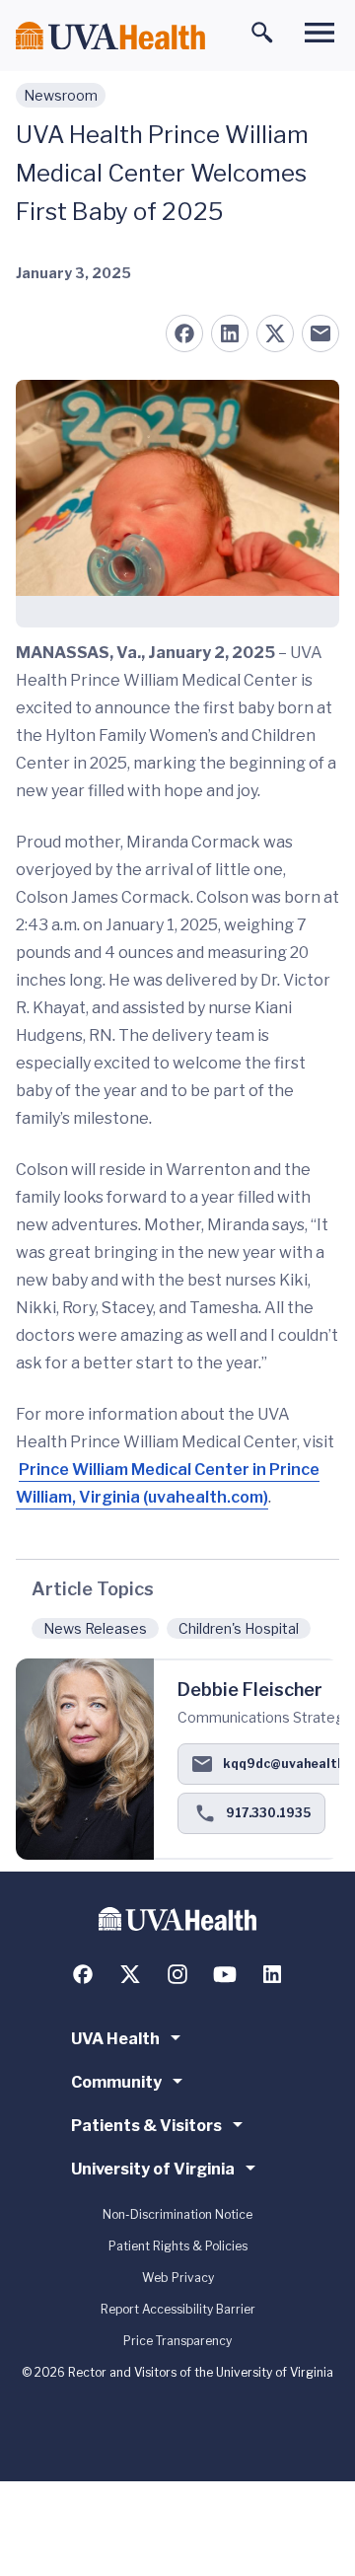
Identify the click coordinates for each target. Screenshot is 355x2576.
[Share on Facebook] (184, 333)
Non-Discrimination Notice (177, 2214)
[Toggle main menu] (319, 33)
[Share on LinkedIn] (230, 333)
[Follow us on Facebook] (83, 1974)
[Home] (110, 36)
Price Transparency (177, 2341)
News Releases (95, 1628)
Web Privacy (178, 2278)
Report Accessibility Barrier (178, 2309)
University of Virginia (153, 2169)
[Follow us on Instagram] (177, 1974)
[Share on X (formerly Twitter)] (275, 333)
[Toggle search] (262, 33)
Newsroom (61, 95)
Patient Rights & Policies (178, 2246)
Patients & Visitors (146, 2126)
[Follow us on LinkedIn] (272, 1974)
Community (116, 2082)
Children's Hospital (239, 1628)
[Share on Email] (320, 333)
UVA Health (115, 2039)
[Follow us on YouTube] (225, 1974)
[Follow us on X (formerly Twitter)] (130, 1974)
